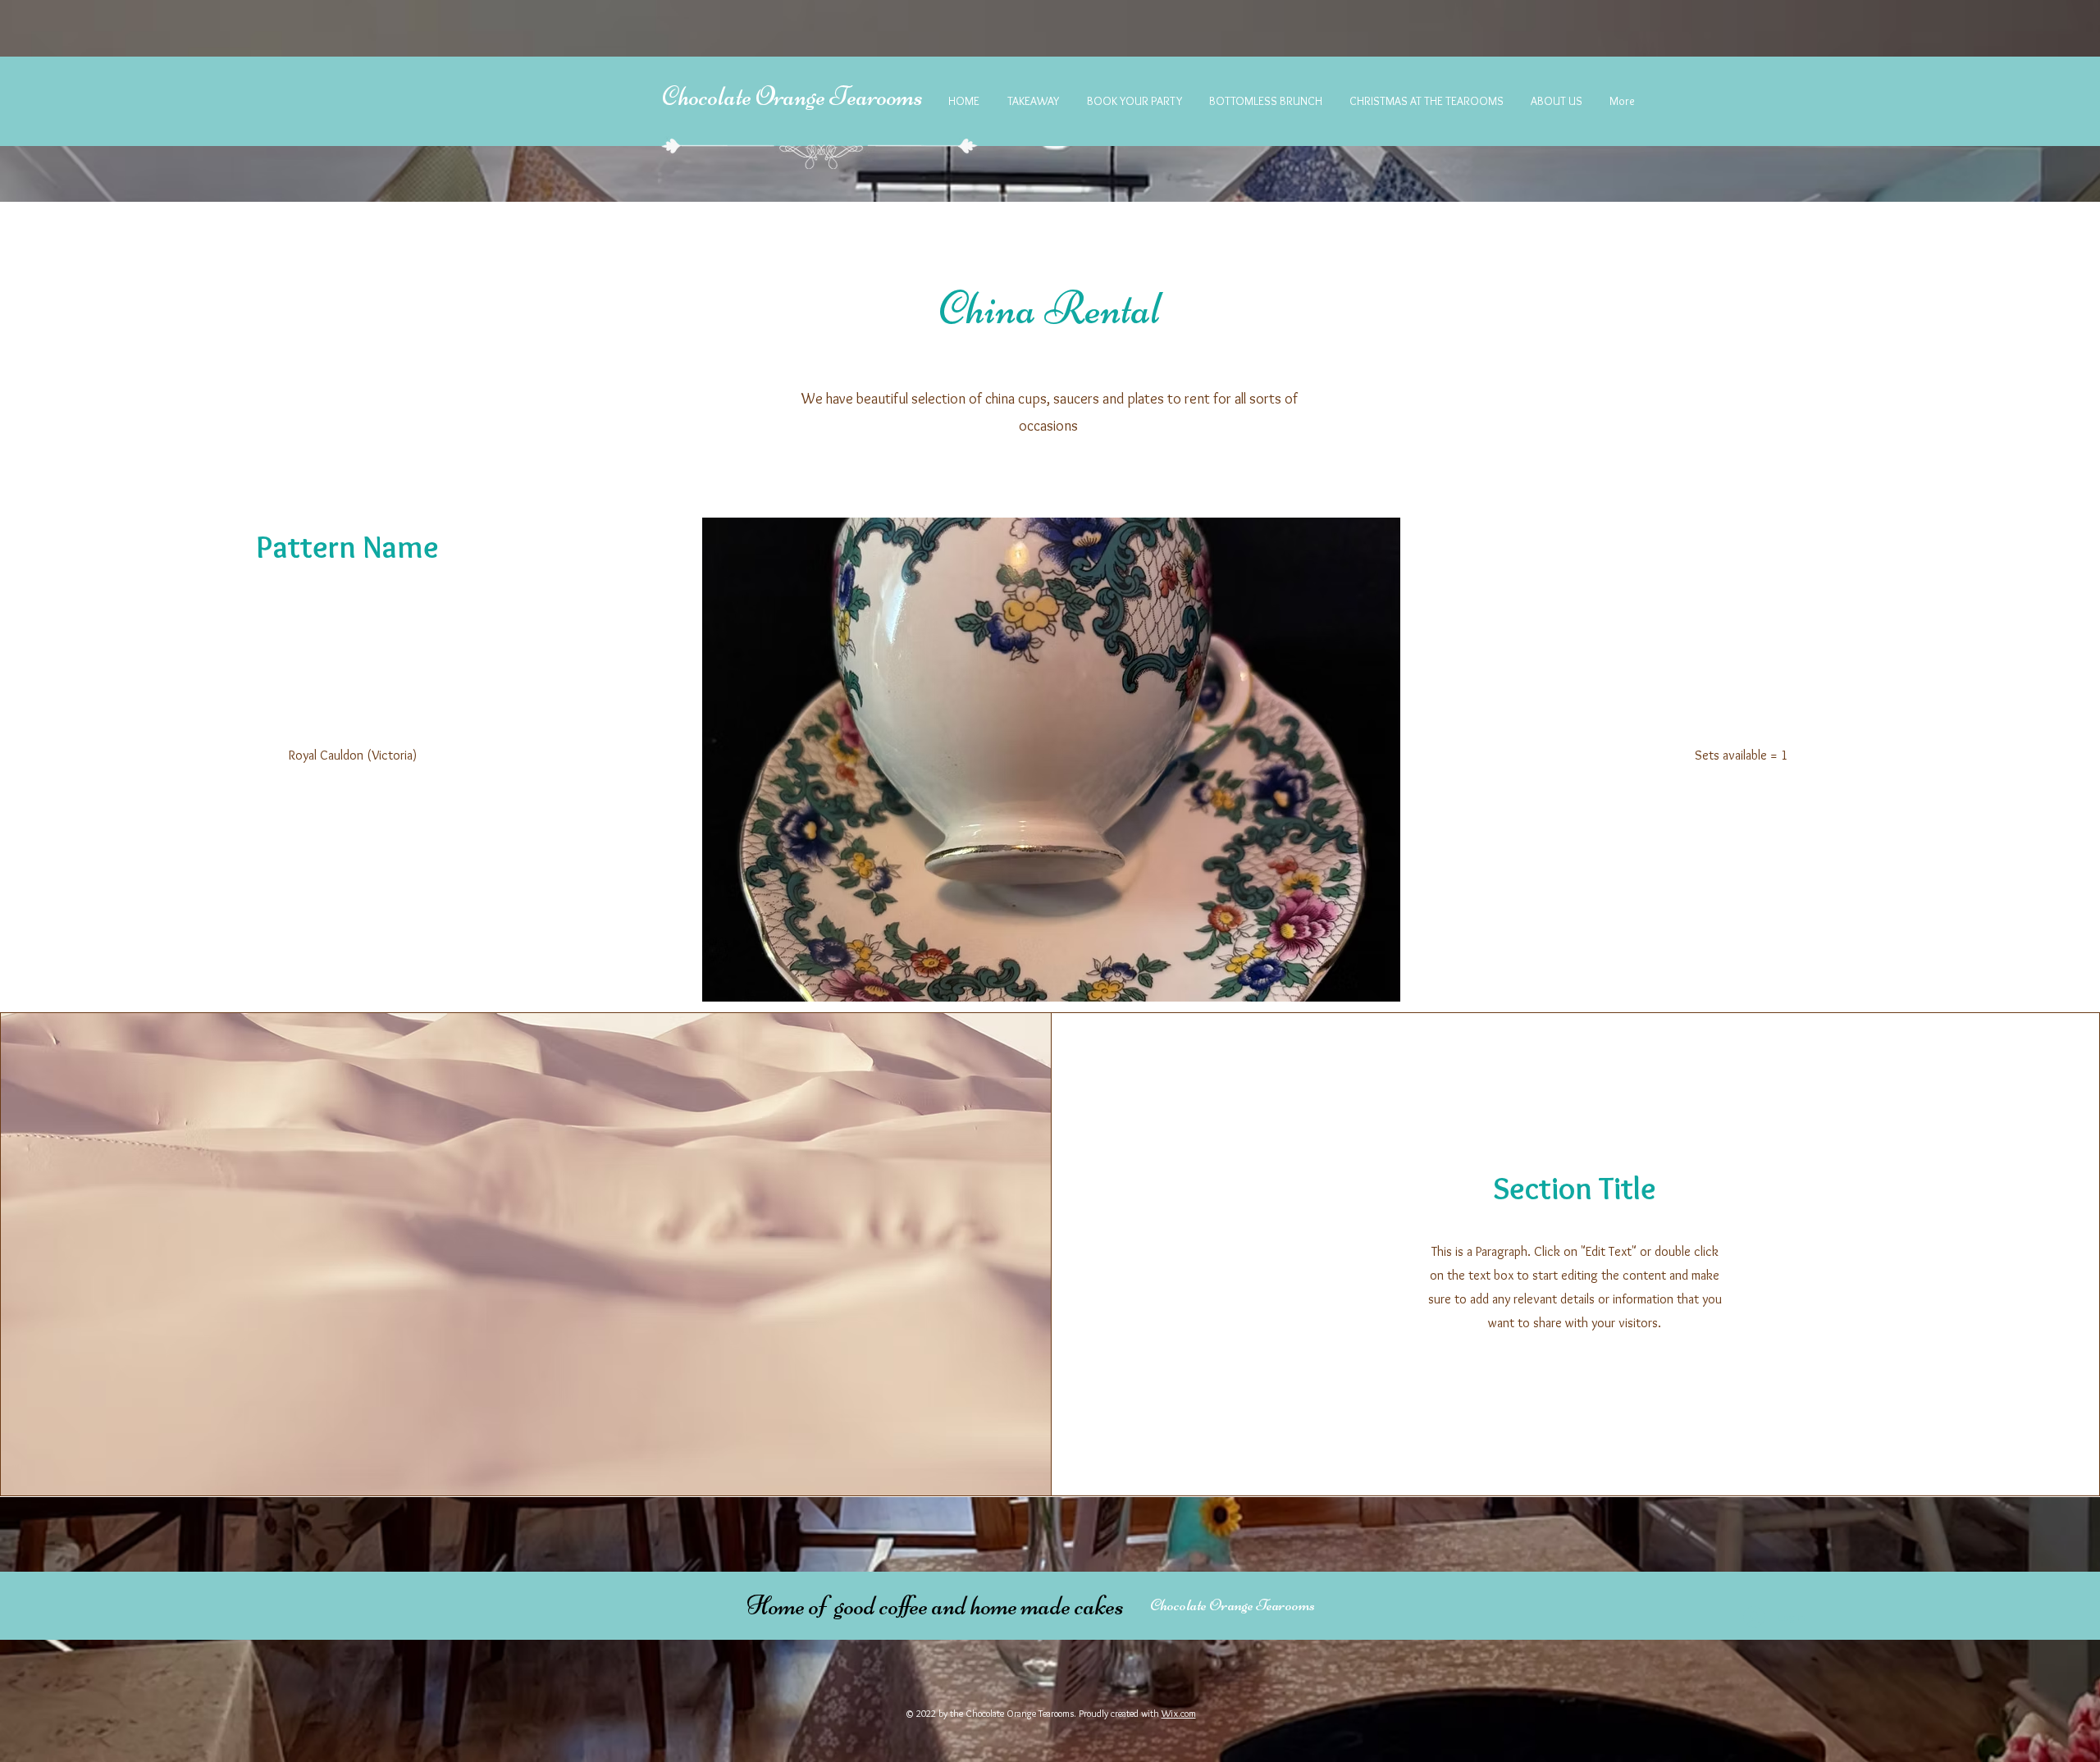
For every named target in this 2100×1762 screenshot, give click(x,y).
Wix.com (1179, 1713)
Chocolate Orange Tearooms (792, 96)
